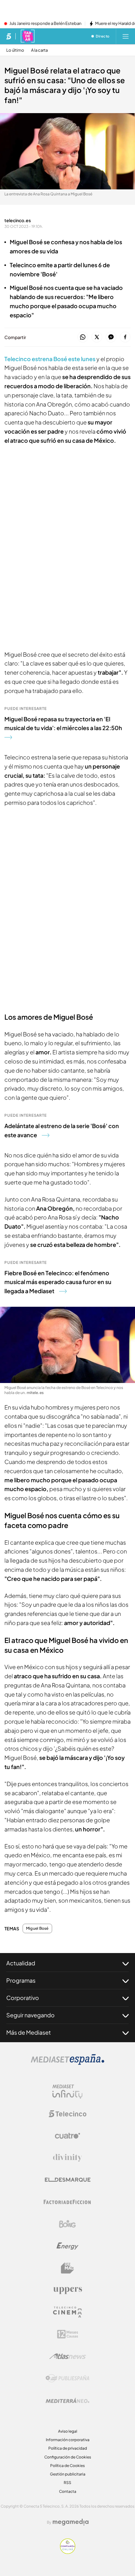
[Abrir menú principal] (126, 36)
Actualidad (21, 1963)
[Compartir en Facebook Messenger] (111, 337)
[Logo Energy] (67, 2246)
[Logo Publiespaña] (67, 2378)
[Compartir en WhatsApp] (83, 337)
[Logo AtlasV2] (68, 2356)
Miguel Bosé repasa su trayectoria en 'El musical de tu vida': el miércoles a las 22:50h (63, 723)
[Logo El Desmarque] (68, 2180)
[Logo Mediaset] (67, 2063)
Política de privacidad (68, 2448)
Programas (21, 1980)
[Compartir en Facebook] (125, 337)
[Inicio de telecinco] (9, 36)
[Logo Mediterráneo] (67, 2400)
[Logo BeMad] (67, 2268)
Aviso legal (68, 2431)
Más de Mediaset (29, 2032)
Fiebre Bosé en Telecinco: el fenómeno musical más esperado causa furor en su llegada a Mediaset (58, 1282)
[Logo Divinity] (67, 2158)
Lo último (15, 50)
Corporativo (23, 1998)
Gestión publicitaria (68, 2474)
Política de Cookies (67, 2466)
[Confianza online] (68, 2552)
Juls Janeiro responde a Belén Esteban (45, 24)
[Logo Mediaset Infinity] (67, 2092)
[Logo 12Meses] (68, 2334)
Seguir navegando (30, 2015)
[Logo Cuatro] (67, 2136)
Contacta (68, 2491)
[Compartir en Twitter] (97, 337)
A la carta (39, 50)
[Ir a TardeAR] (28, 36)
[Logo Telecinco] (67, 2114)
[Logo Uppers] (67, 2290)
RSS (67, 2483)
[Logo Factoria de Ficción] (67, 2202)
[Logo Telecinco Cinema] (67, 2312)
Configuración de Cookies (68, 2457)
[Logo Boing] (67, 2224)
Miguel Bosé (37, 1928)
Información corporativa (68, 2440)
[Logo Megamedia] (71, 2522)
